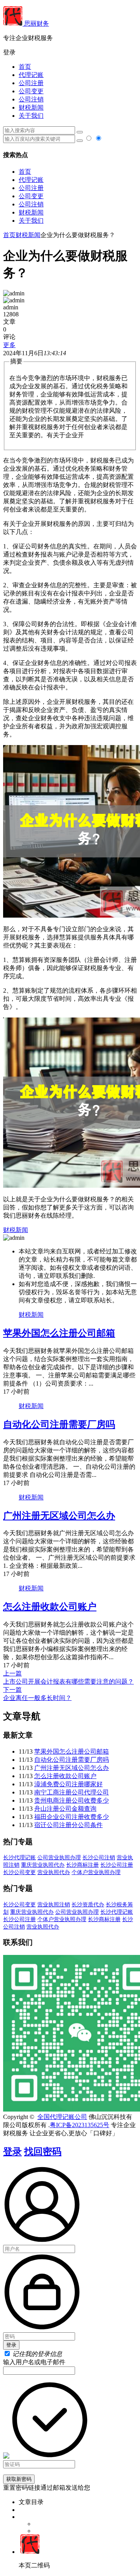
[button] (70, 53)
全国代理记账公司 (62, 2117)
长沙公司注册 (117, 1865)
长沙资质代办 (88, 1905)
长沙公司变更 (19, 1872)
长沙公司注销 (99, 1858)
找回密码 (43, 2152)
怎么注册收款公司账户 (50, 1607)
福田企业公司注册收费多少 (72, 1817)
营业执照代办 (54, 1872)
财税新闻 (31, 107)
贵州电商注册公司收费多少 (72, 1800)
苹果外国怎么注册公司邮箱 (59, 1333)
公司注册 (31, 83)
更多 (9, 345)
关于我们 (31, 116)
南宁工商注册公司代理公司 (72, 1792)
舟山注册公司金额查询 (65, 1809)
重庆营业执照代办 (43, 1865)
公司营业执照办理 (59, 1858)
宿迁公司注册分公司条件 (68, 1825)
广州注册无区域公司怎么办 (59, 1516)
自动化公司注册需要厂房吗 (59, 1424)
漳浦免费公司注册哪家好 (68, 1784)
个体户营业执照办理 (96, 1872)
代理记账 (31, 75)
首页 (25, 67)
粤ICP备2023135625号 (80, 2125)
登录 (12, 2152)
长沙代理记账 (19, 1858)
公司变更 (31, 91)
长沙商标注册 (82, 1865)
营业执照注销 (54, 1905)
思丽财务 (36, 24)
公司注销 (31, 99)
